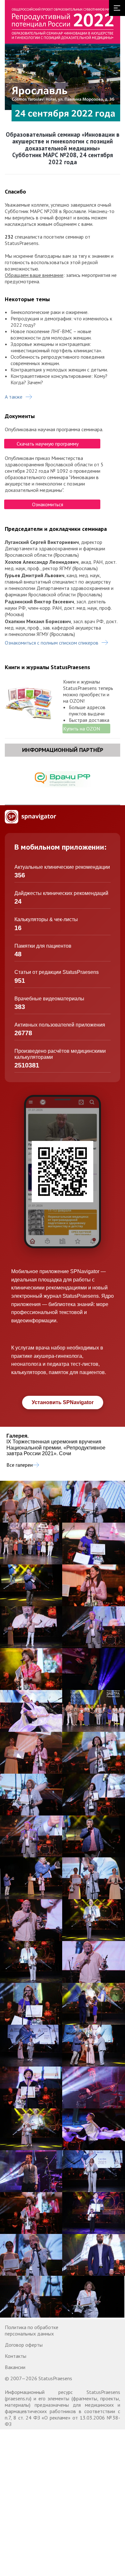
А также (14, 397)
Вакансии (15, 2367)
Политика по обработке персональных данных (32, 2330)
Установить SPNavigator (63, 1402)
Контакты (16, 2356)
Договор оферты (24, 2345)
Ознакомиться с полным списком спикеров (52, 643)
